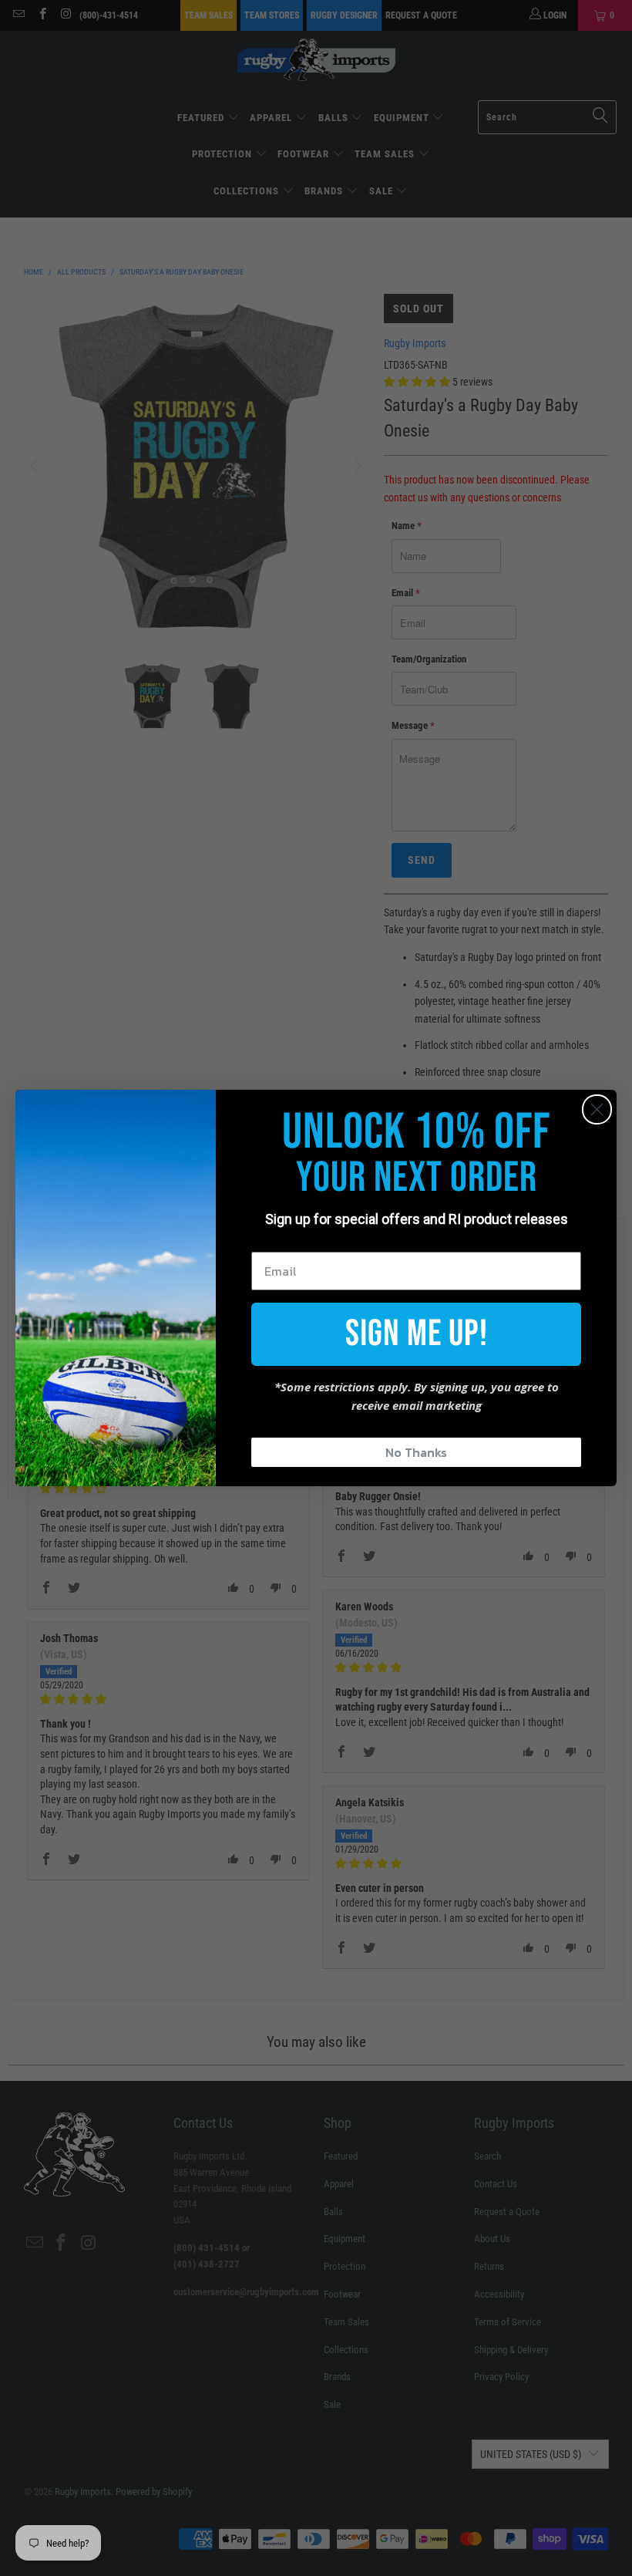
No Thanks (416, 1452)
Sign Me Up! (417, 1334)
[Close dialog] (597, 1109)
